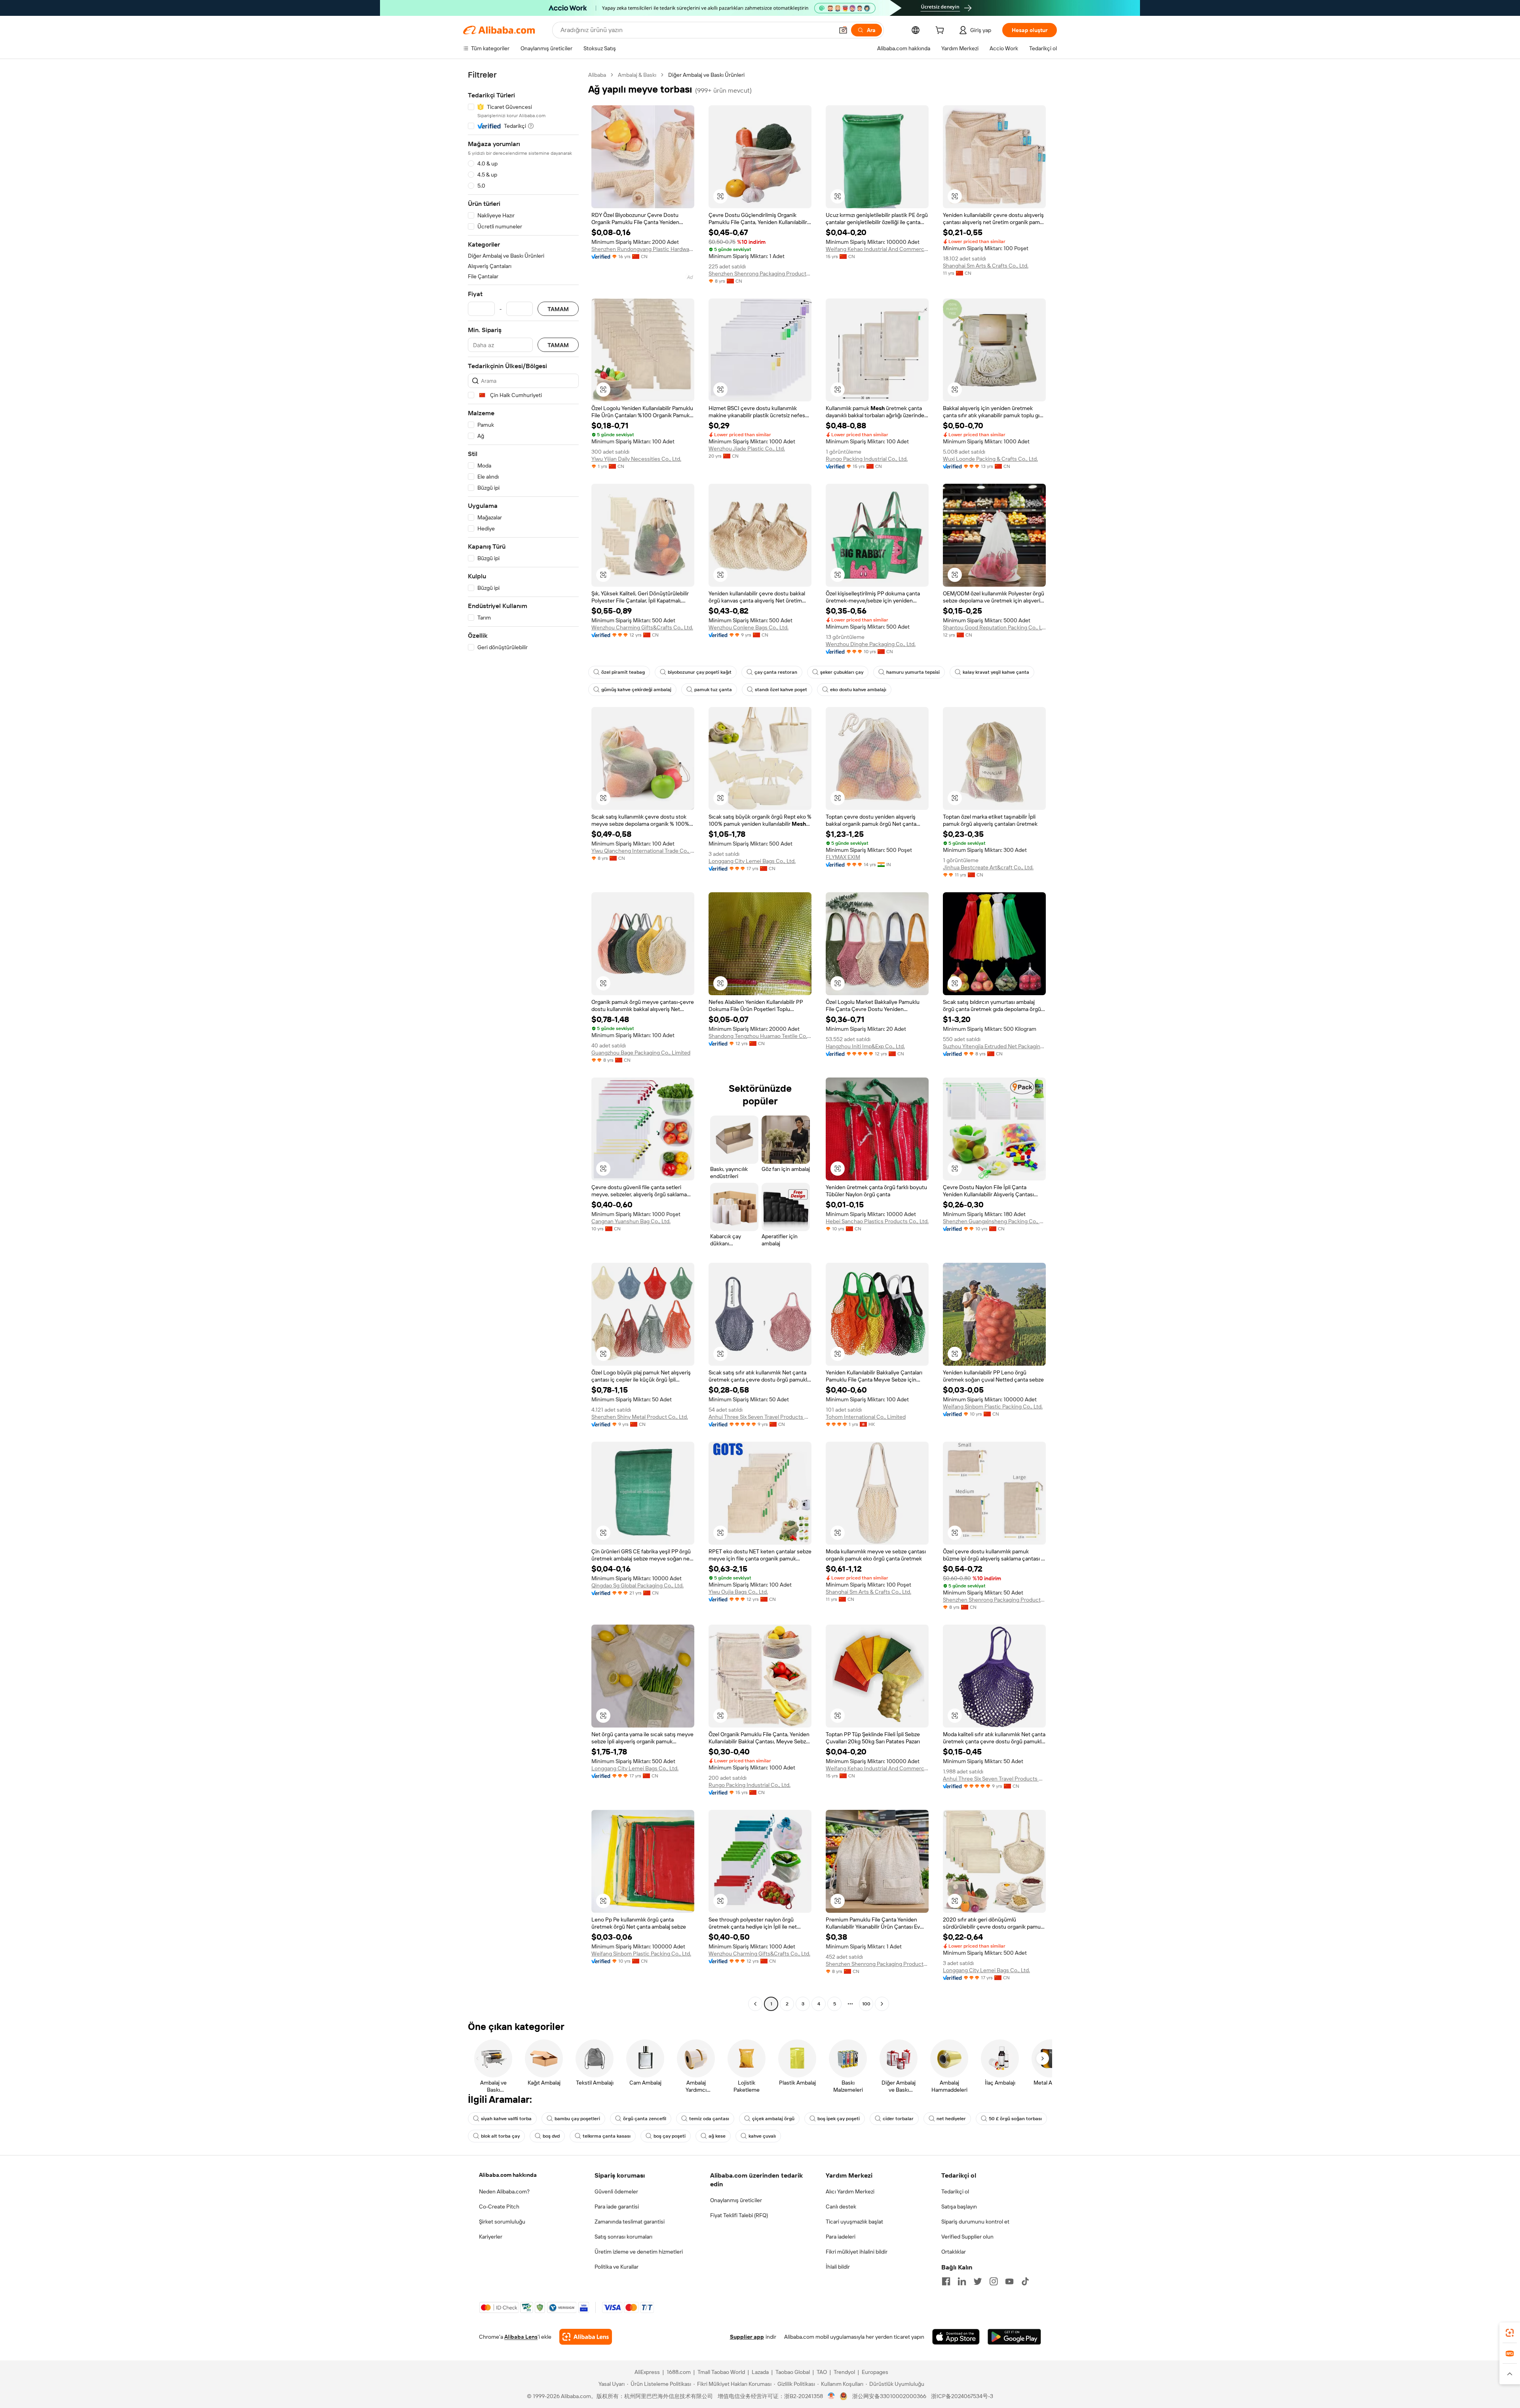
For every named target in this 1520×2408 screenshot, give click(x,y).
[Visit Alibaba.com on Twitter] (978, 2281)
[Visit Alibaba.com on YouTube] (1009, 2281)
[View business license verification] (831, 2396)
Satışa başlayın (959, 2207)
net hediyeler (951, 2119)
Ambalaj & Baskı (637, 75)
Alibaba (597, 75)
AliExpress (647, 2372)
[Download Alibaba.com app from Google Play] (1014, 2337)
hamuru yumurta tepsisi (913, 672)
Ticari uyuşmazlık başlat (854, 2222)
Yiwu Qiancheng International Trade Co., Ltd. (643, 851)
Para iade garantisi (617, 2207)
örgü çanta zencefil (645, 2119)
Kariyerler (491, 2237)
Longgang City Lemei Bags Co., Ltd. (752, 861)
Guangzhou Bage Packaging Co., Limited (641, 1053)
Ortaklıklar (954, 2252)
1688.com (679, 2372)
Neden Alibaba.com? (504, 2191)
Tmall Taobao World (721, 2372)
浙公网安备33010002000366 (889, 2396)
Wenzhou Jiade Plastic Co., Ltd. (747, 449)
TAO (822, 2372)
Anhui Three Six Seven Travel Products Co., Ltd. (760, 1417)
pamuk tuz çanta (713, 690)
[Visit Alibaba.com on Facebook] (946, 2281)
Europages (875, 2372)
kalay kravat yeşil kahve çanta (996, 672)
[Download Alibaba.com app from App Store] (956, 2337)
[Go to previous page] (755, 2004)
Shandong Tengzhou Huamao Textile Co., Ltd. (760, 1036)
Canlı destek (841, 2207)
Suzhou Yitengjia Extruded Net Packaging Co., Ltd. (994, 1046)
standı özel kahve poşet (781, 690)
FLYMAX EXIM (843, 857)
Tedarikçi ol (955, 2191)
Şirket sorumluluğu (502, 2222)
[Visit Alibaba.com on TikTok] (1025, 2281)
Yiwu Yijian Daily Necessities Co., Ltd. (636, 459)
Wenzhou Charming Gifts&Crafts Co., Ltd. (642, 627)
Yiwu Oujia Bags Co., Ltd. (738, 1592)
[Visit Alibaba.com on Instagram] (994, 2281)
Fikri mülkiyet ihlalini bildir (857, 2252)
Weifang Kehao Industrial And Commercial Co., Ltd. (877, 249)
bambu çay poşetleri (577, 2119)
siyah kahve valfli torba (506, 2119)
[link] (1510, 2333)
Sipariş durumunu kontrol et (975, 2222)
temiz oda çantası (709, 2119)
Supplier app (747, 2337)
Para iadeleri (841, 2237)
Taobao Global (793, 2372)
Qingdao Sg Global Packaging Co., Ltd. (637, 1585)
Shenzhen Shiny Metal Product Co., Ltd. (640, 1417)
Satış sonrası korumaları (623, 2237)
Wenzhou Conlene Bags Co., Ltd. (749, 627)
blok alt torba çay (500, 2136)
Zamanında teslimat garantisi (630, 2222)
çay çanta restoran (776, 672)
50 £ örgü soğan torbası (1015, 2119)
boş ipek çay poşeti (839, 2119)
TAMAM (558, 309)
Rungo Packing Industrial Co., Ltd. (867, 459)
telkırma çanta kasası (607, 2136)
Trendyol (844, 2372)
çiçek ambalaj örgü (773, 2119)
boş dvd (551, 2136)
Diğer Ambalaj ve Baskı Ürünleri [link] (706, 75)
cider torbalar (898, 2119)
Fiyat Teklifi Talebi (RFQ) (739, 2215)
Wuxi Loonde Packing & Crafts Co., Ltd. (990, 459)
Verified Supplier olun (967, 2237)
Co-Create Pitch (499, 2207)
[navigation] (523, 1040)
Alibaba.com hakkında (508, 2175)
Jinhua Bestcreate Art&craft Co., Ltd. (988, 867)
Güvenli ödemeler (616, 2191)
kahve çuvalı (762, 2136)
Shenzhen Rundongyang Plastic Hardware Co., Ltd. (643, 249)
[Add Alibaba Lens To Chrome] (586, 2337)
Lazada (760, 2372)
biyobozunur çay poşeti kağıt (700, 672)
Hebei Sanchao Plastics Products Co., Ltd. (877, 1221)
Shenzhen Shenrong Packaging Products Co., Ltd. (760, 274)
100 (866, 2004)
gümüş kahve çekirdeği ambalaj (636, 690)
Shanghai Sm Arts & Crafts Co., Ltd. (986, 266)
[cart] (941, 31)
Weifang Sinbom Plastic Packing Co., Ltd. (993, 1406)
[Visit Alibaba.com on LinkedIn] (962, 2281)
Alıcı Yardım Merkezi (850, 2191)
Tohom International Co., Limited (866, 1417)
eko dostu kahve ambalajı (858, 690)
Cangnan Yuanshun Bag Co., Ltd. (631, 1221)
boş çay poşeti (670, 2136)
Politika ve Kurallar (617, 2267)
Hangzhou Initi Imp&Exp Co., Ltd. (865, 1046)
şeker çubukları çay (842, 672)
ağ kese (717, 2136)
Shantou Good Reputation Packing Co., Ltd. (994, 627)
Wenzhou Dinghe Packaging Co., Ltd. (871, 644)
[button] (843, 30)
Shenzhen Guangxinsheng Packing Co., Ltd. (994, 1221)
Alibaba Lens (521, 2337)
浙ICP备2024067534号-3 (962, 2396)
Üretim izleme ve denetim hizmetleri (639, 2252)
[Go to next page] (882, 2004)
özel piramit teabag (623, 672)
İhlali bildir (838, 2267)
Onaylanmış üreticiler (736, 2200)
